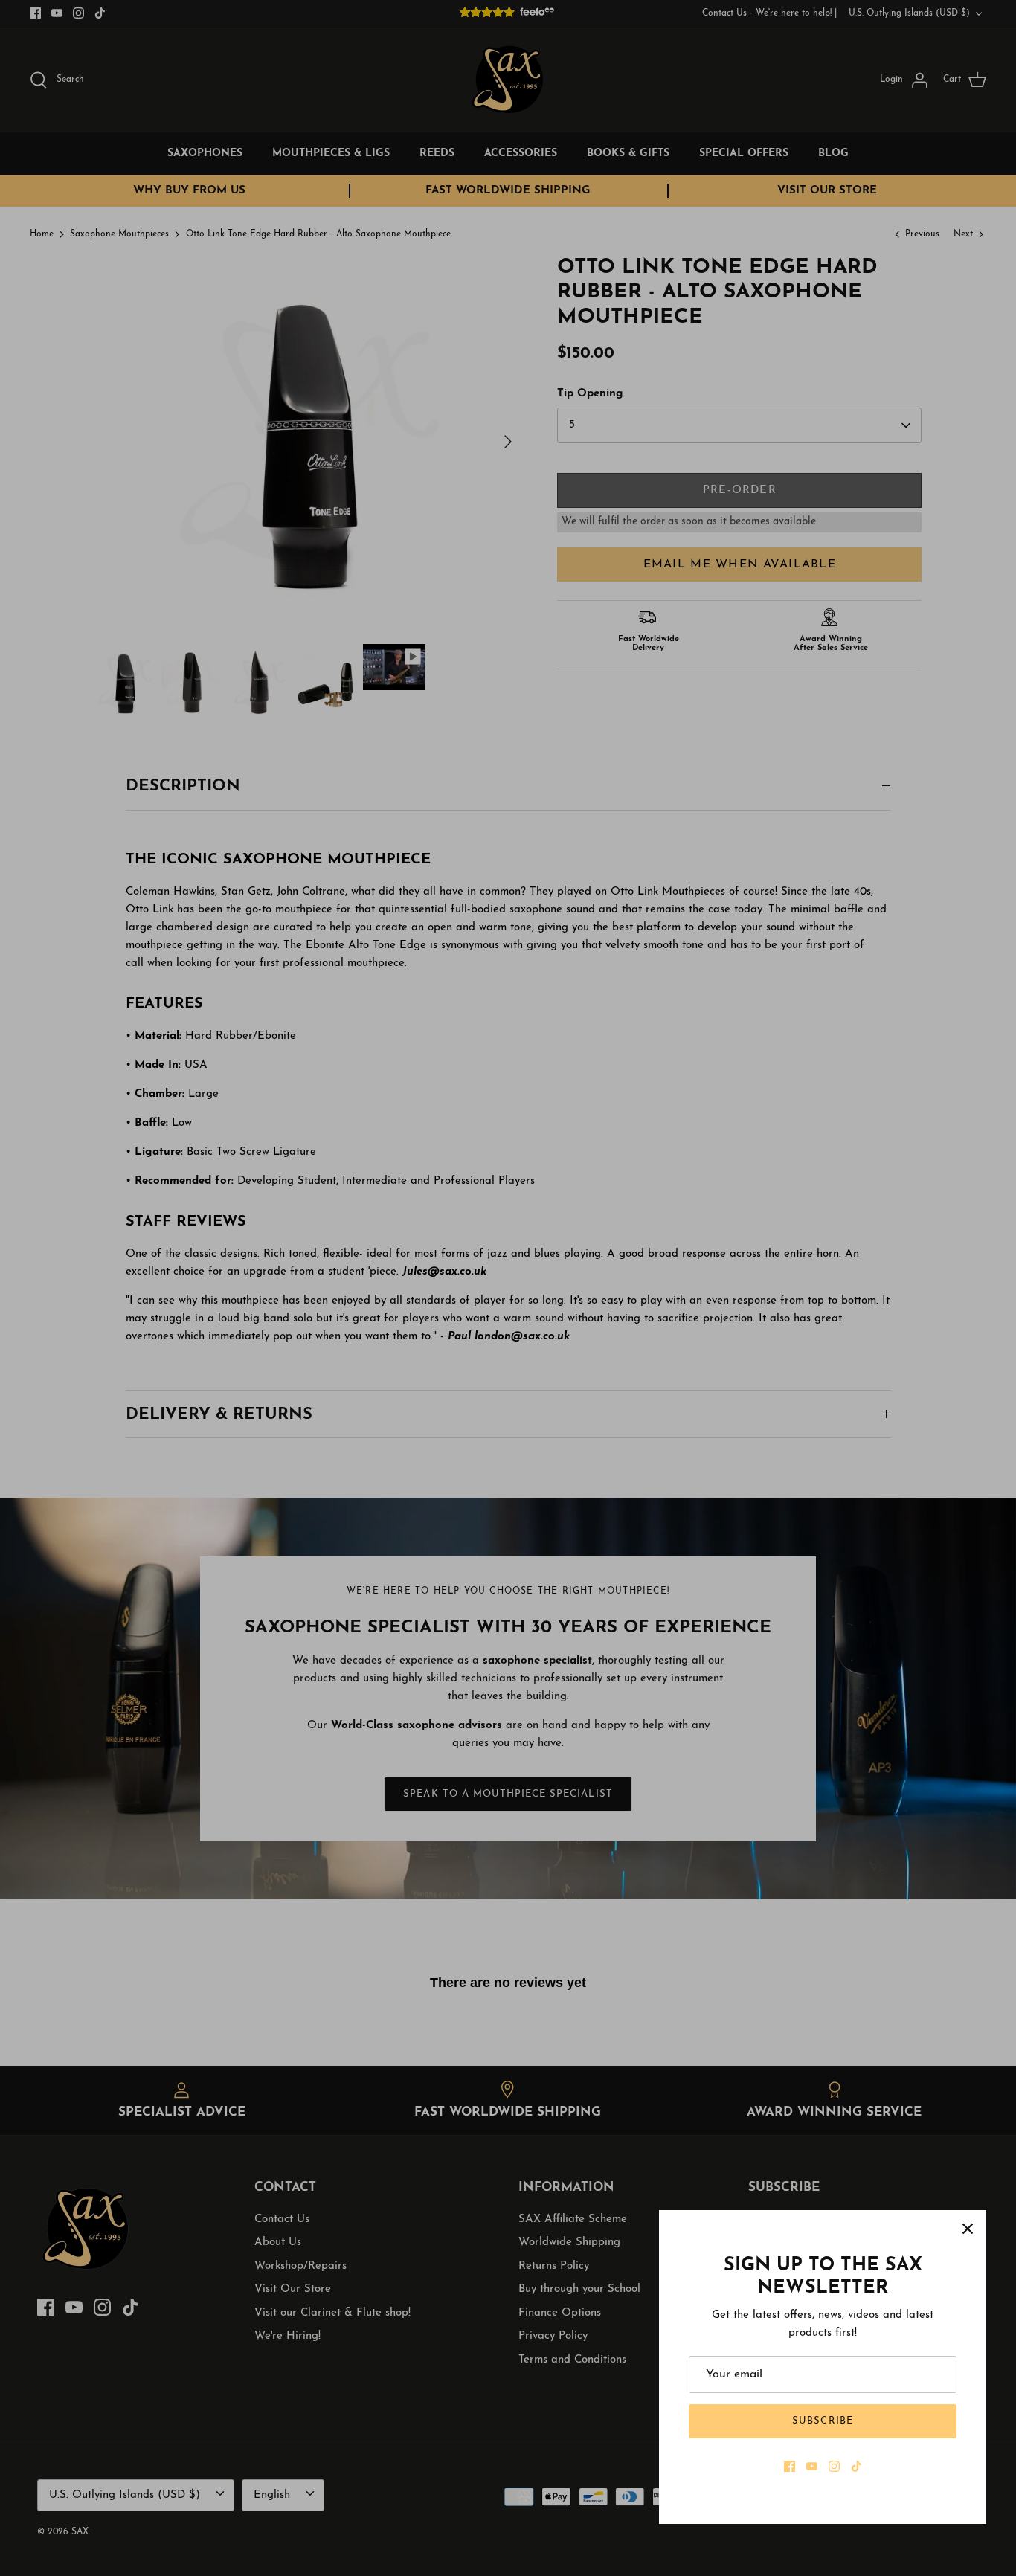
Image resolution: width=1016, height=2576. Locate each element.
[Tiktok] (856, 2466)
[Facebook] (790, 2466)
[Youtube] (812, 2466)
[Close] (968, 2229)
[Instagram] (834, 2466)
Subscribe (822, 2421)
